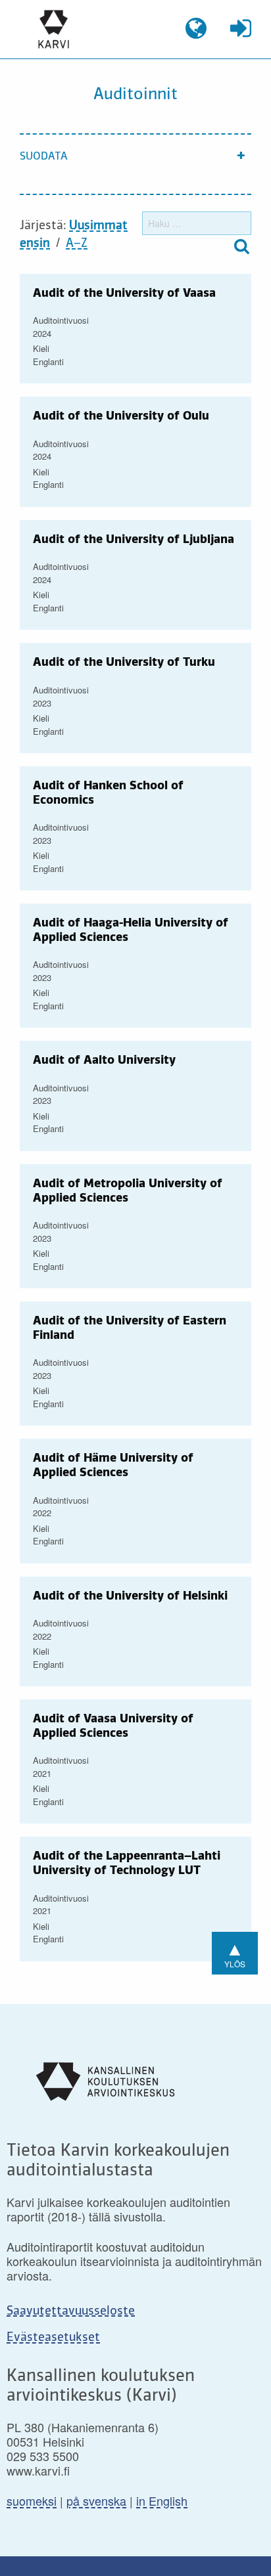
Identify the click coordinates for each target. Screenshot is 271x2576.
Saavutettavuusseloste (71, 2311)
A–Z (77, 244)
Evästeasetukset (53, 2338)
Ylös (235, 1952)
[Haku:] (197, 223)
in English (162, 2500)
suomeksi (32, 2500)
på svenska (96, 2500)
